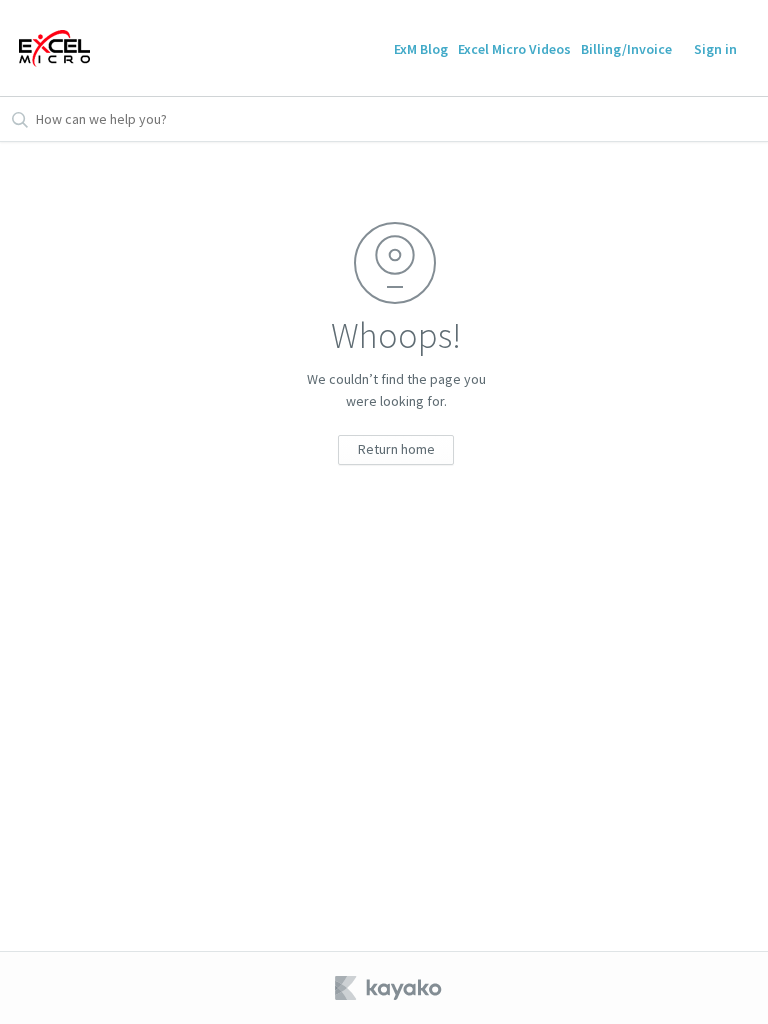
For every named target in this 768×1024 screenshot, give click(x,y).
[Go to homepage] (54, 48)
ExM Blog (421, 49)
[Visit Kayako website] (390, 988)
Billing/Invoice (626, 49)
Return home (396, 449)
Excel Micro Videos (514, 49)
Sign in (715, 49)
